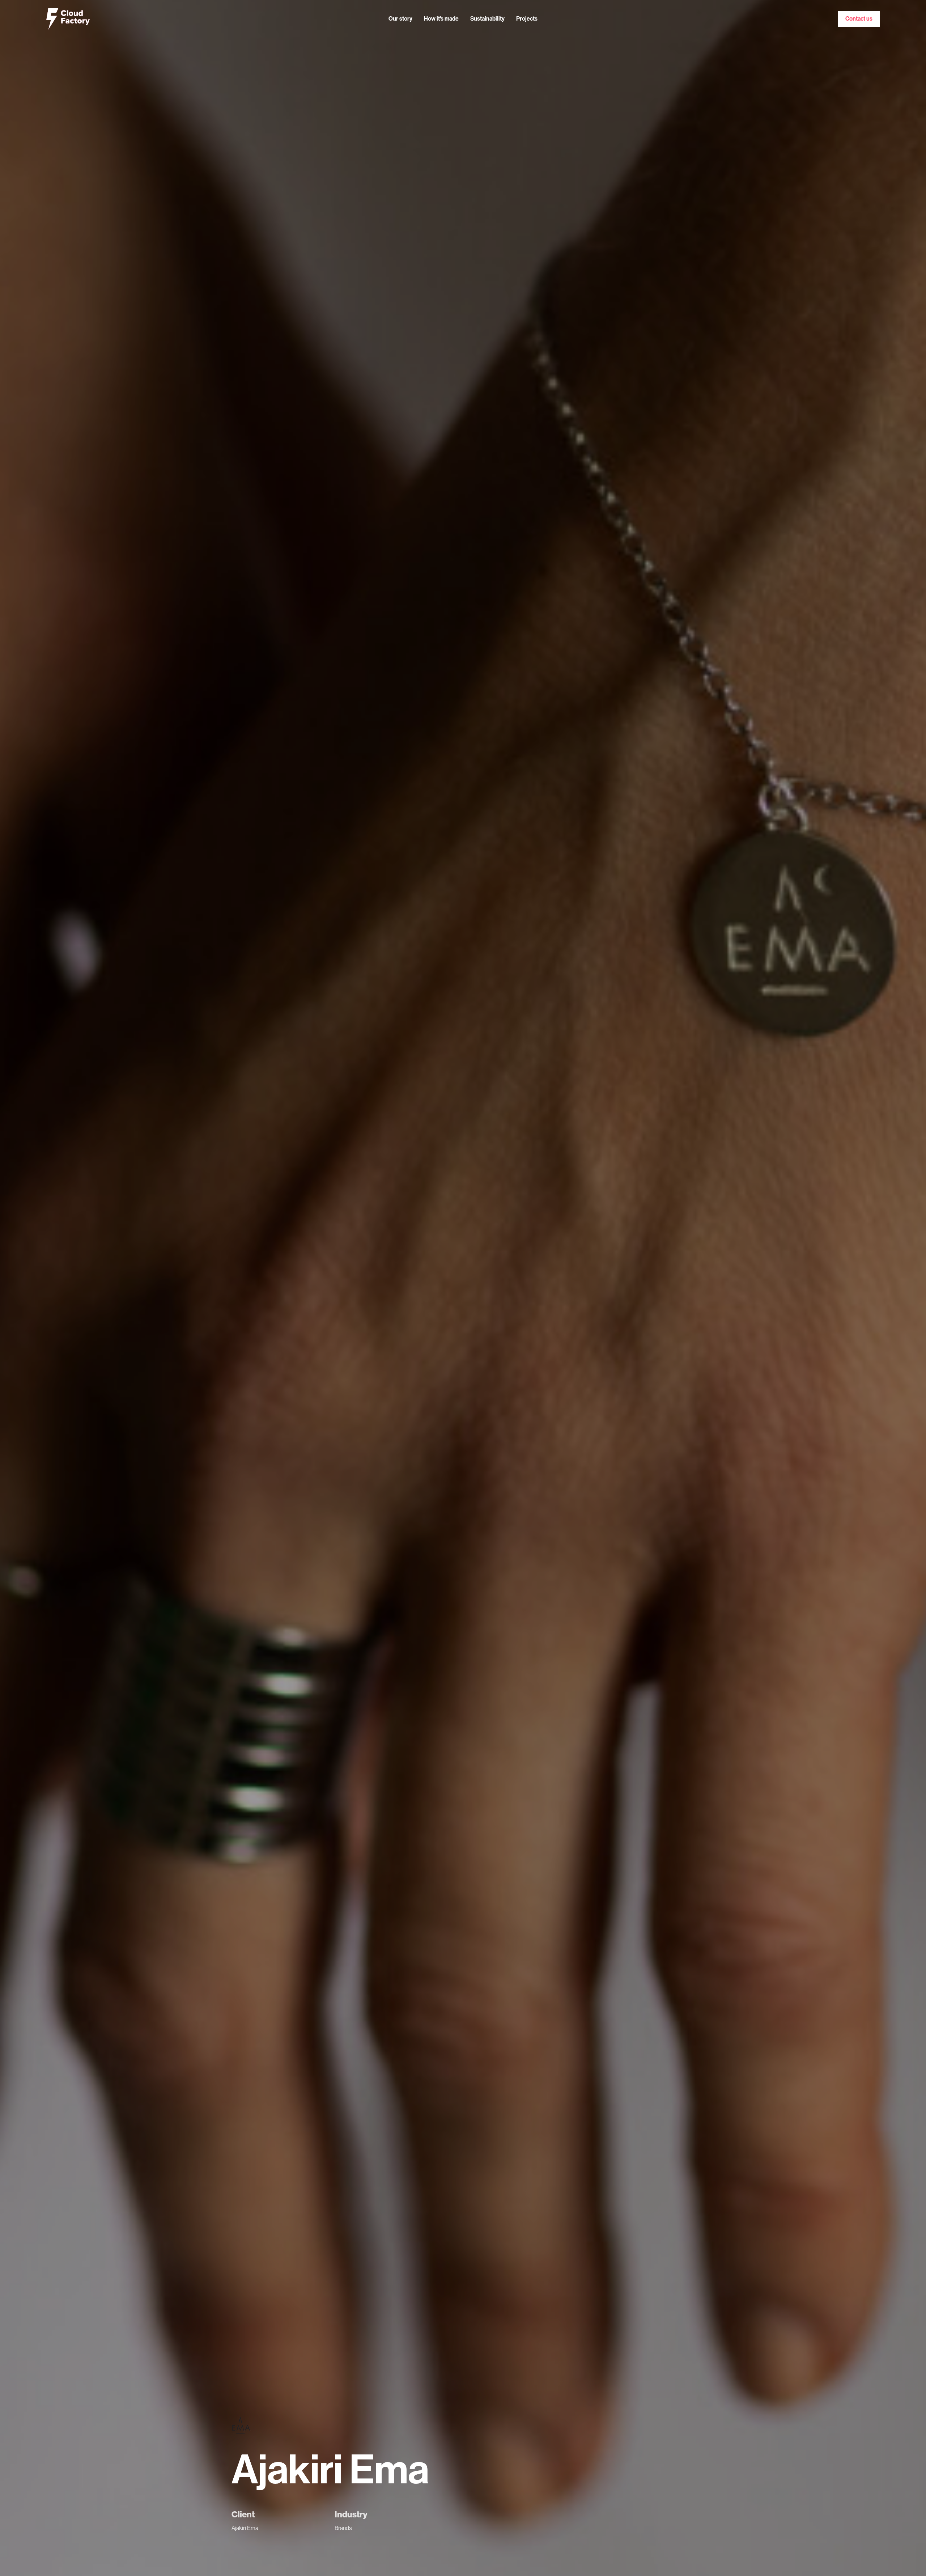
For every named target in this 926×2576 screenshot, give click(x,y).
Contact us (859, 19)
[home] (68, 19)
